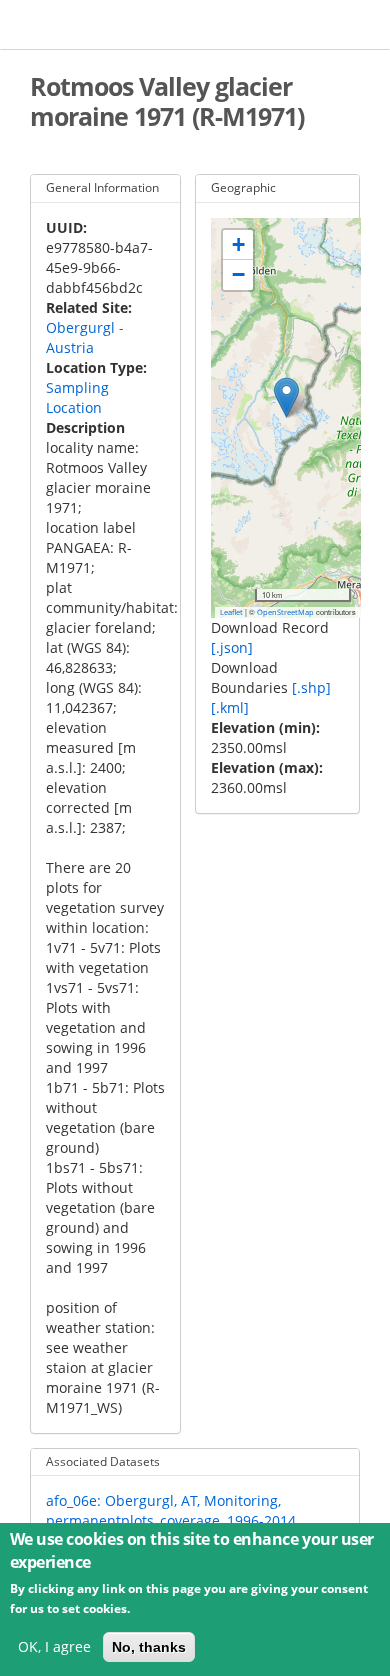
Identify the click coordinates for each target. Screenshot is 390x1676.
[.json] (232, 647)
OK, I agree (54, 1646)
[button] (286, 397)
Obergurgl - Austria (85, 337)
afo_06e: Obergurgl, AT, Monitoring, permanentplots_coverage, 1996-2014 (171, 1510)
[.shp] (311, 687)
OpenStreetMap (285, 612)
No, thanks (149, 1647)
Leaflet (231, 612)
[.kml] (230, 707)
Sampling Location (77, 397)
